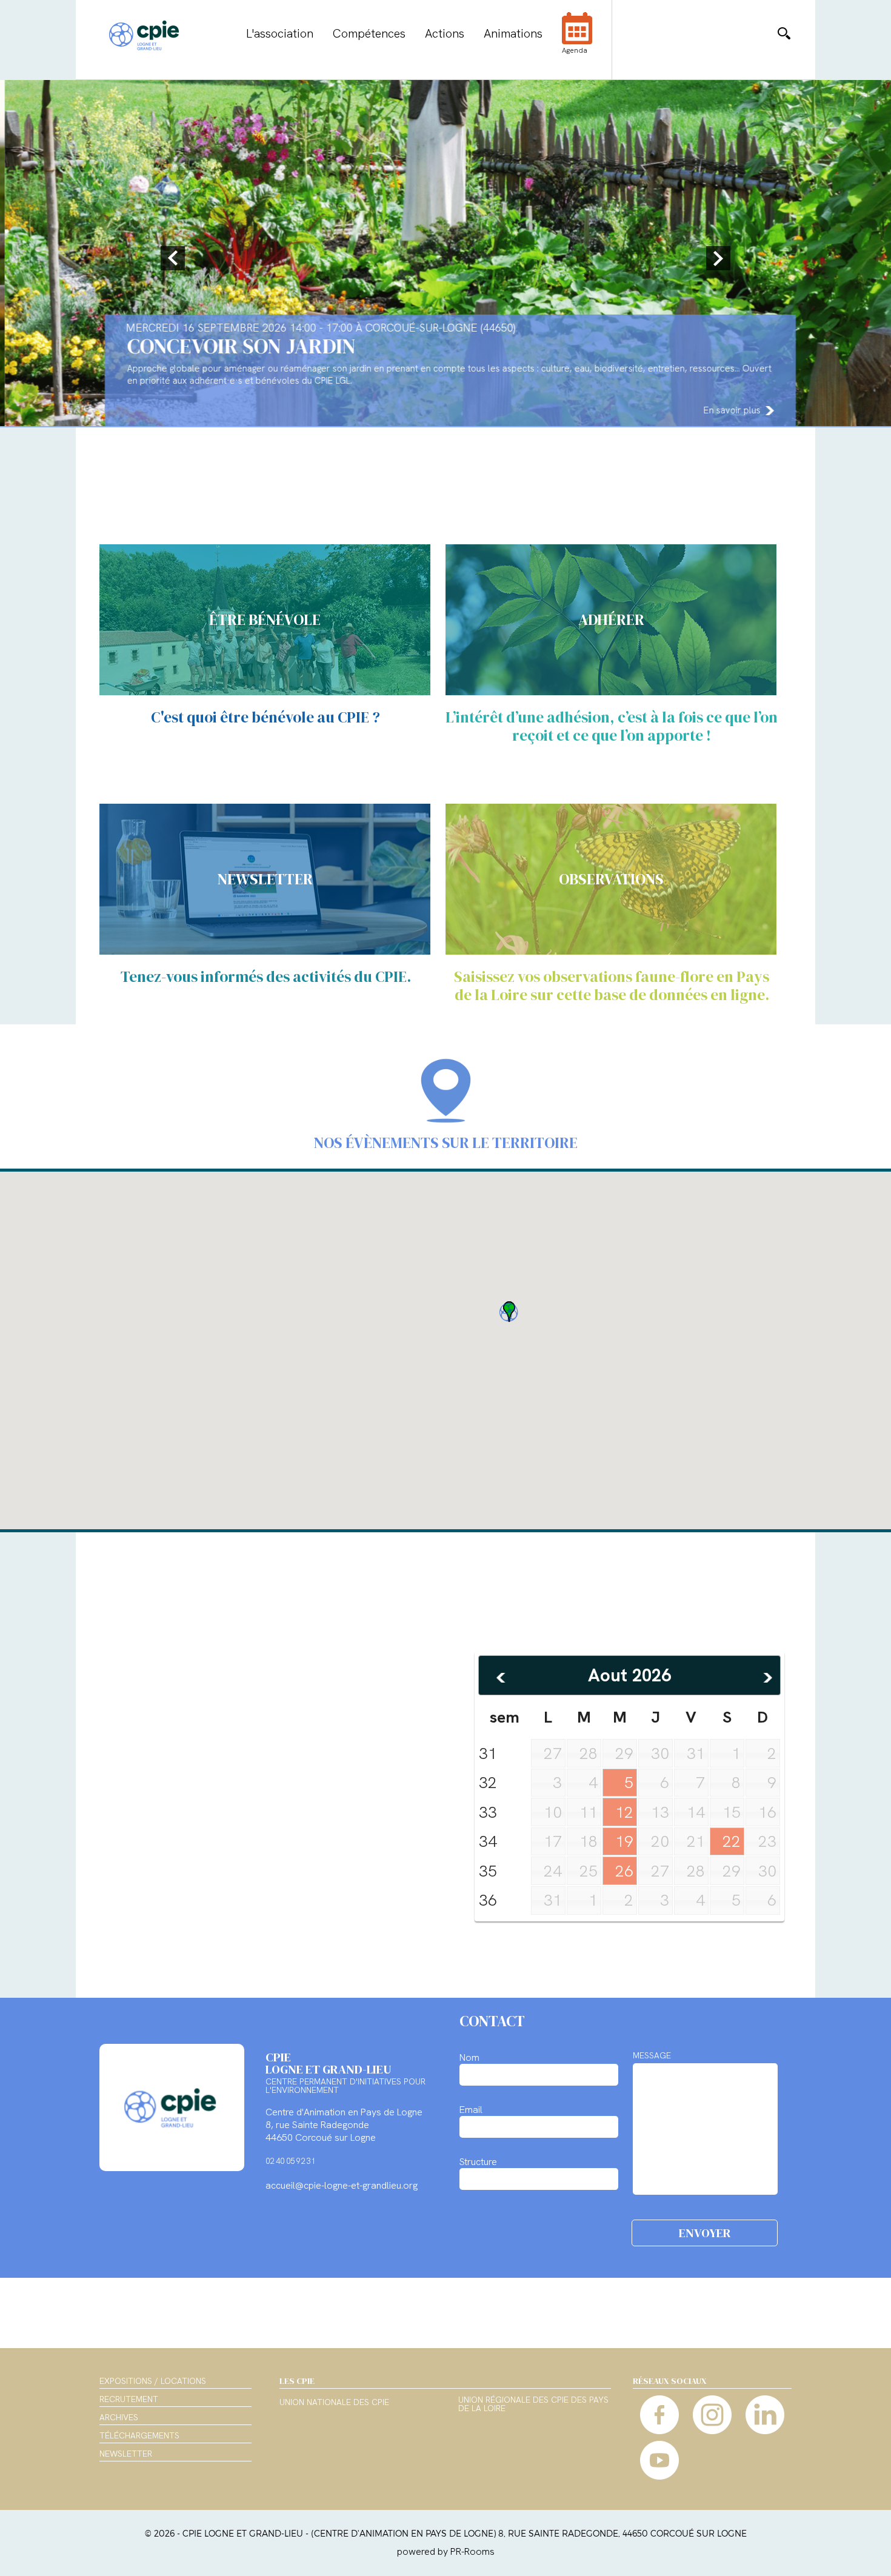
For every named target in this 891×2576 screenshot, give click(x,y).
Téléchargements (139, 2435)
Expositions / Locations (153, 2381)
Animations (513, 33)
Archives (119, 2417)
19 (624, 1841)
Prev (175, 258)
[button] (509, 1312)
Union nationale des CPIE (334, 2403)
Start (876, 436)
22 (732, 1841)
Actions (445, 33)
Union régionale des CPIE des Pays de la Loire (533, 2404)
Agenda (575, 50)
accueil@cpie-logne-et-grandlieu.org (342, 2185)
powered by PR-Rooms (446, 2551)
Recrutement (129, 2399)
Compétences (369, 33)
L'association (280, 33)
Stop (885, 436)
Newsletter (126, 2454)
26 (624, 1871)
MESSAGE (652, 2055)
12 (624, 1812)
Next (716, 258)
